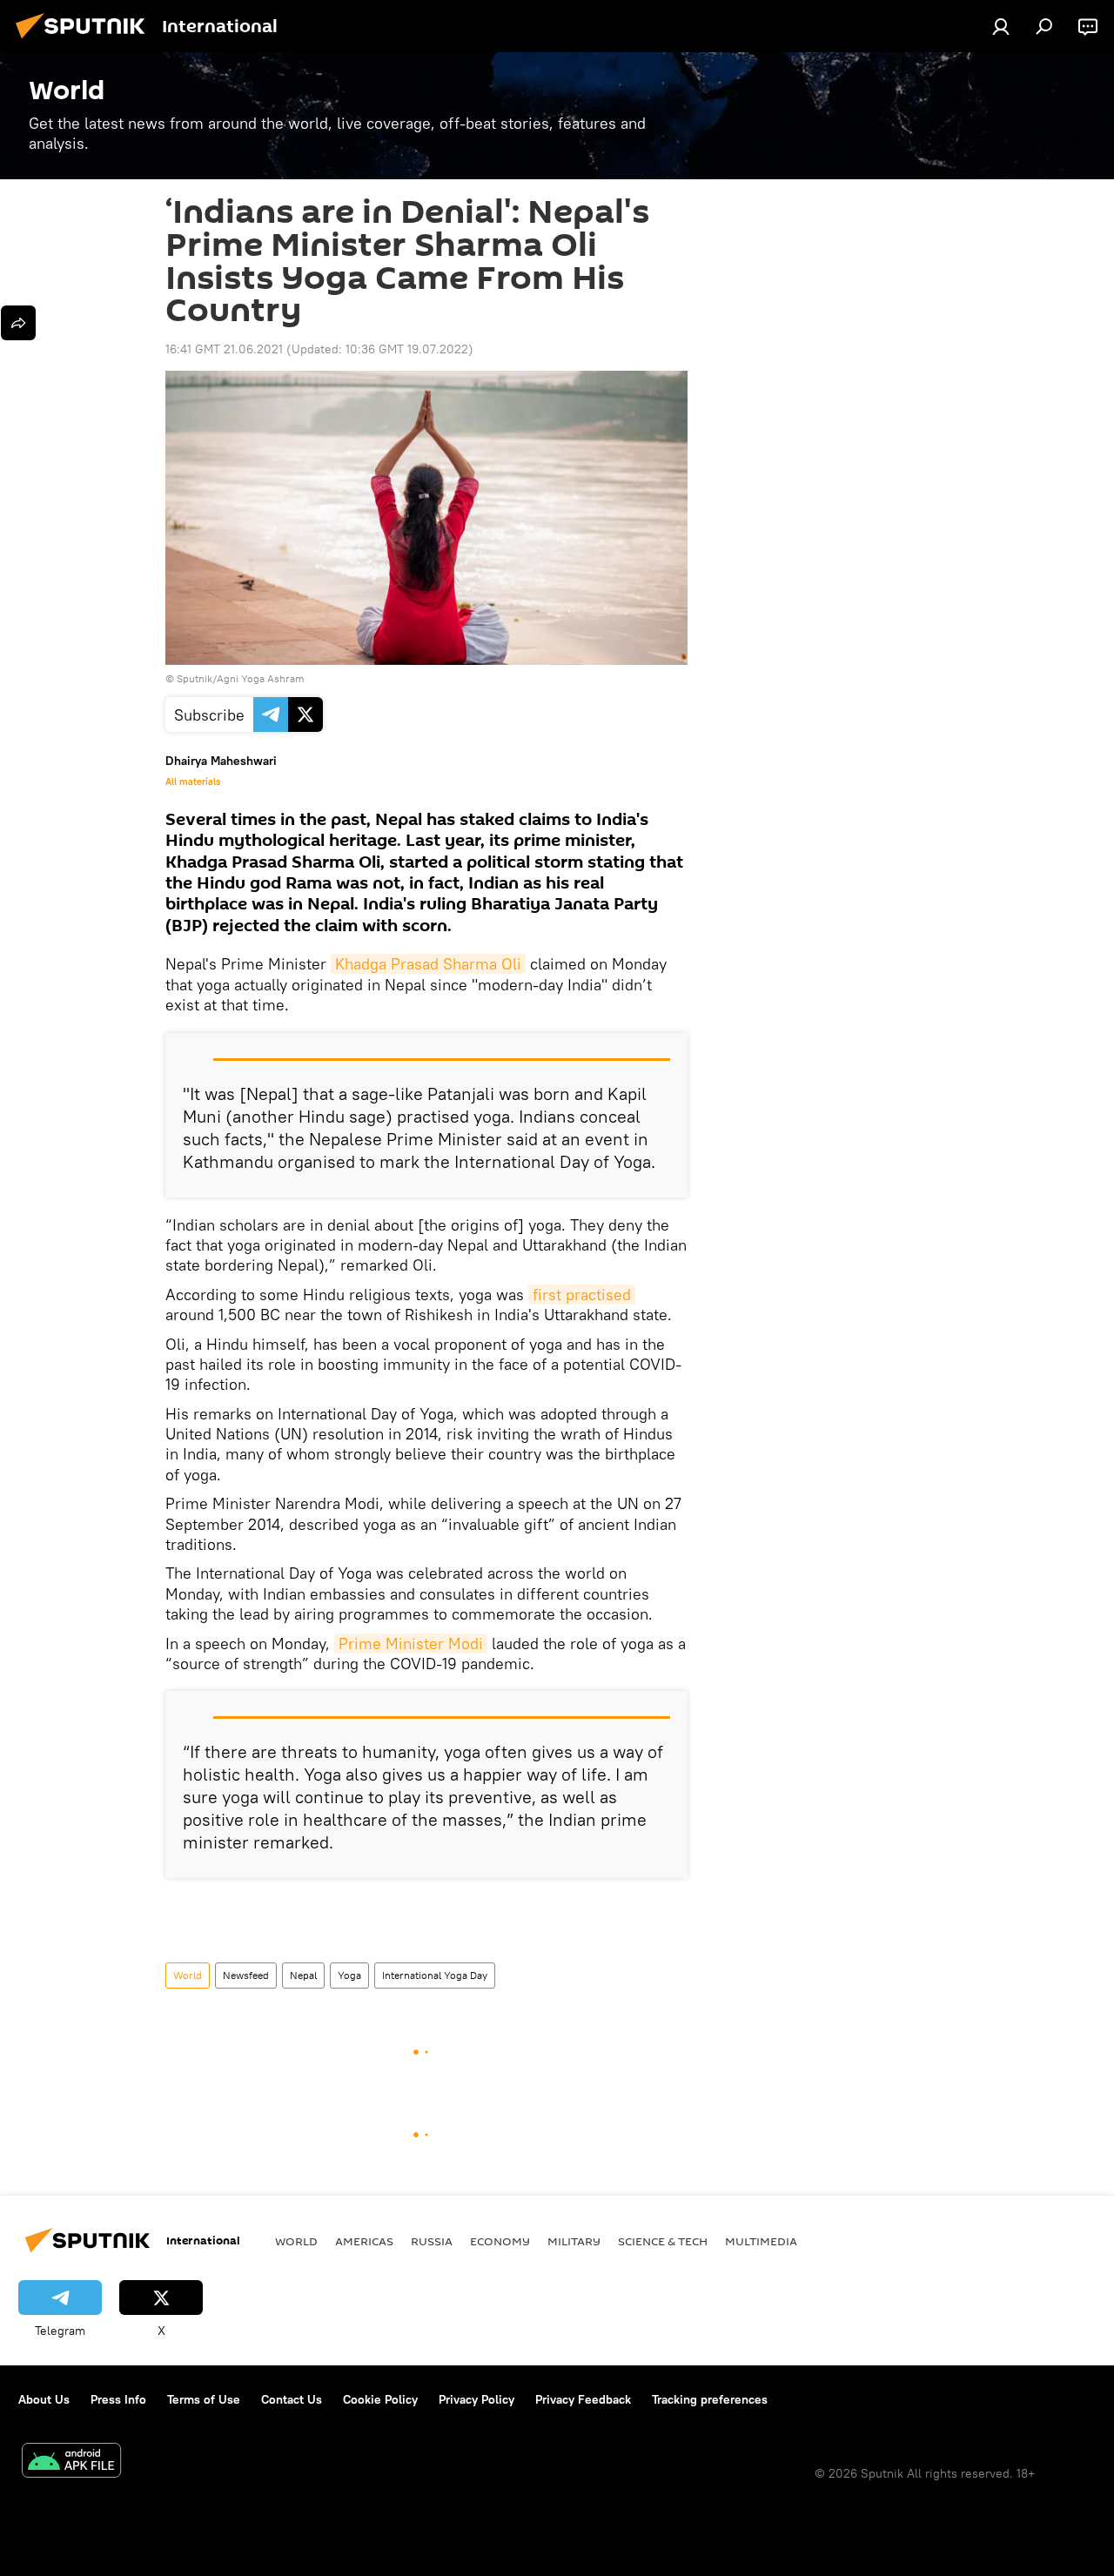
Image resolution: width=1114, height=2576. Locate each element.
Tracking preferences (710, 2399)
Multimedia (761, 2241)
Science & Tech (663, 2241)
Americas (364, 2241)
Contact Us (292, 2399)
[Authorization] (1001, 26)
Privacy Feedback (583, 2399)
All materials (193, 782)
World (188, 1975)
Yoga (349, 1975)
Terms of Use (204, 2399)
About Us (44, 2399)
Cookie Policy (380, 2399)
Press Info (118, 2399)
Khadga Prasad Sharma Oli (428, 964)
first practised (582, 1295)
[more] (18, 323)
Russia (432, 2241)
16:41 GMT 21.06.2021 (224, 349)
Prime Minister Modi (411, 1644)
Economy (500, 2241)
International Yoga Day (435, 1975)
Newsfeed (246, 1975)
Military (574, 2241)
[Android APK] (71, 2462)
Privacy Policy (476, 2399)
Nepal (303, 1975)
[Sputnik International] (85, 41)
